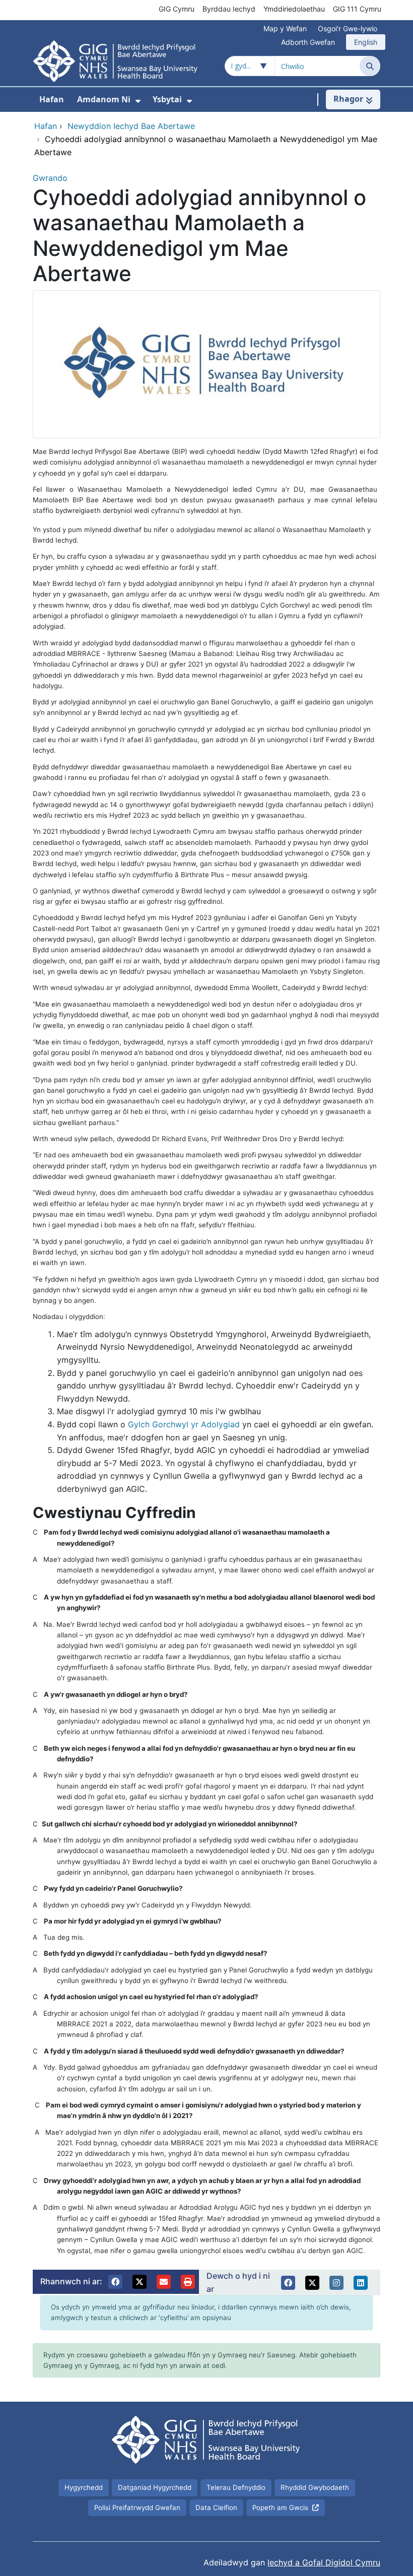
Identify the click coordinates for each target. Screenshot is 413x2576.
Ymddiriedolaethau (294, 9)
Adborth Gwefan (308, 42)
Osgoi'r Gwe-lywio (348, 28)
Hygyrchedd (84, 2487)
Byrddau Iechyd (229, 9)
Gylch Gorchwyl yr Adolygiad (184, 1424)
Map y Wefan (285, 28)
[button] (115, 2282)
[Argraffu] (188, 2282)
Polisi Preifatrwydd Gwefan (137, 2507)
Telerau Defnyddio (236, 2487)
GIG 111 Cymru (357, 9)
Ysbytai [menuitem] (167, 99)
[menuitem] (138, 101)
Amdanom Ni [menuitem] (104, 99)
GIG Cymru (177, 9)
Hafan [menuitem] (52, 99)
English (366, 42)
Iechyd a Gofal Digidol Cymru (324, 2562)
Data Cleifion (216, 2507)
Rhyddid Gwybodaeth (315, 2487)
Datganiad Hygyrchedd (155, 2487)
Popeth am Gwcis (280, 2507)
